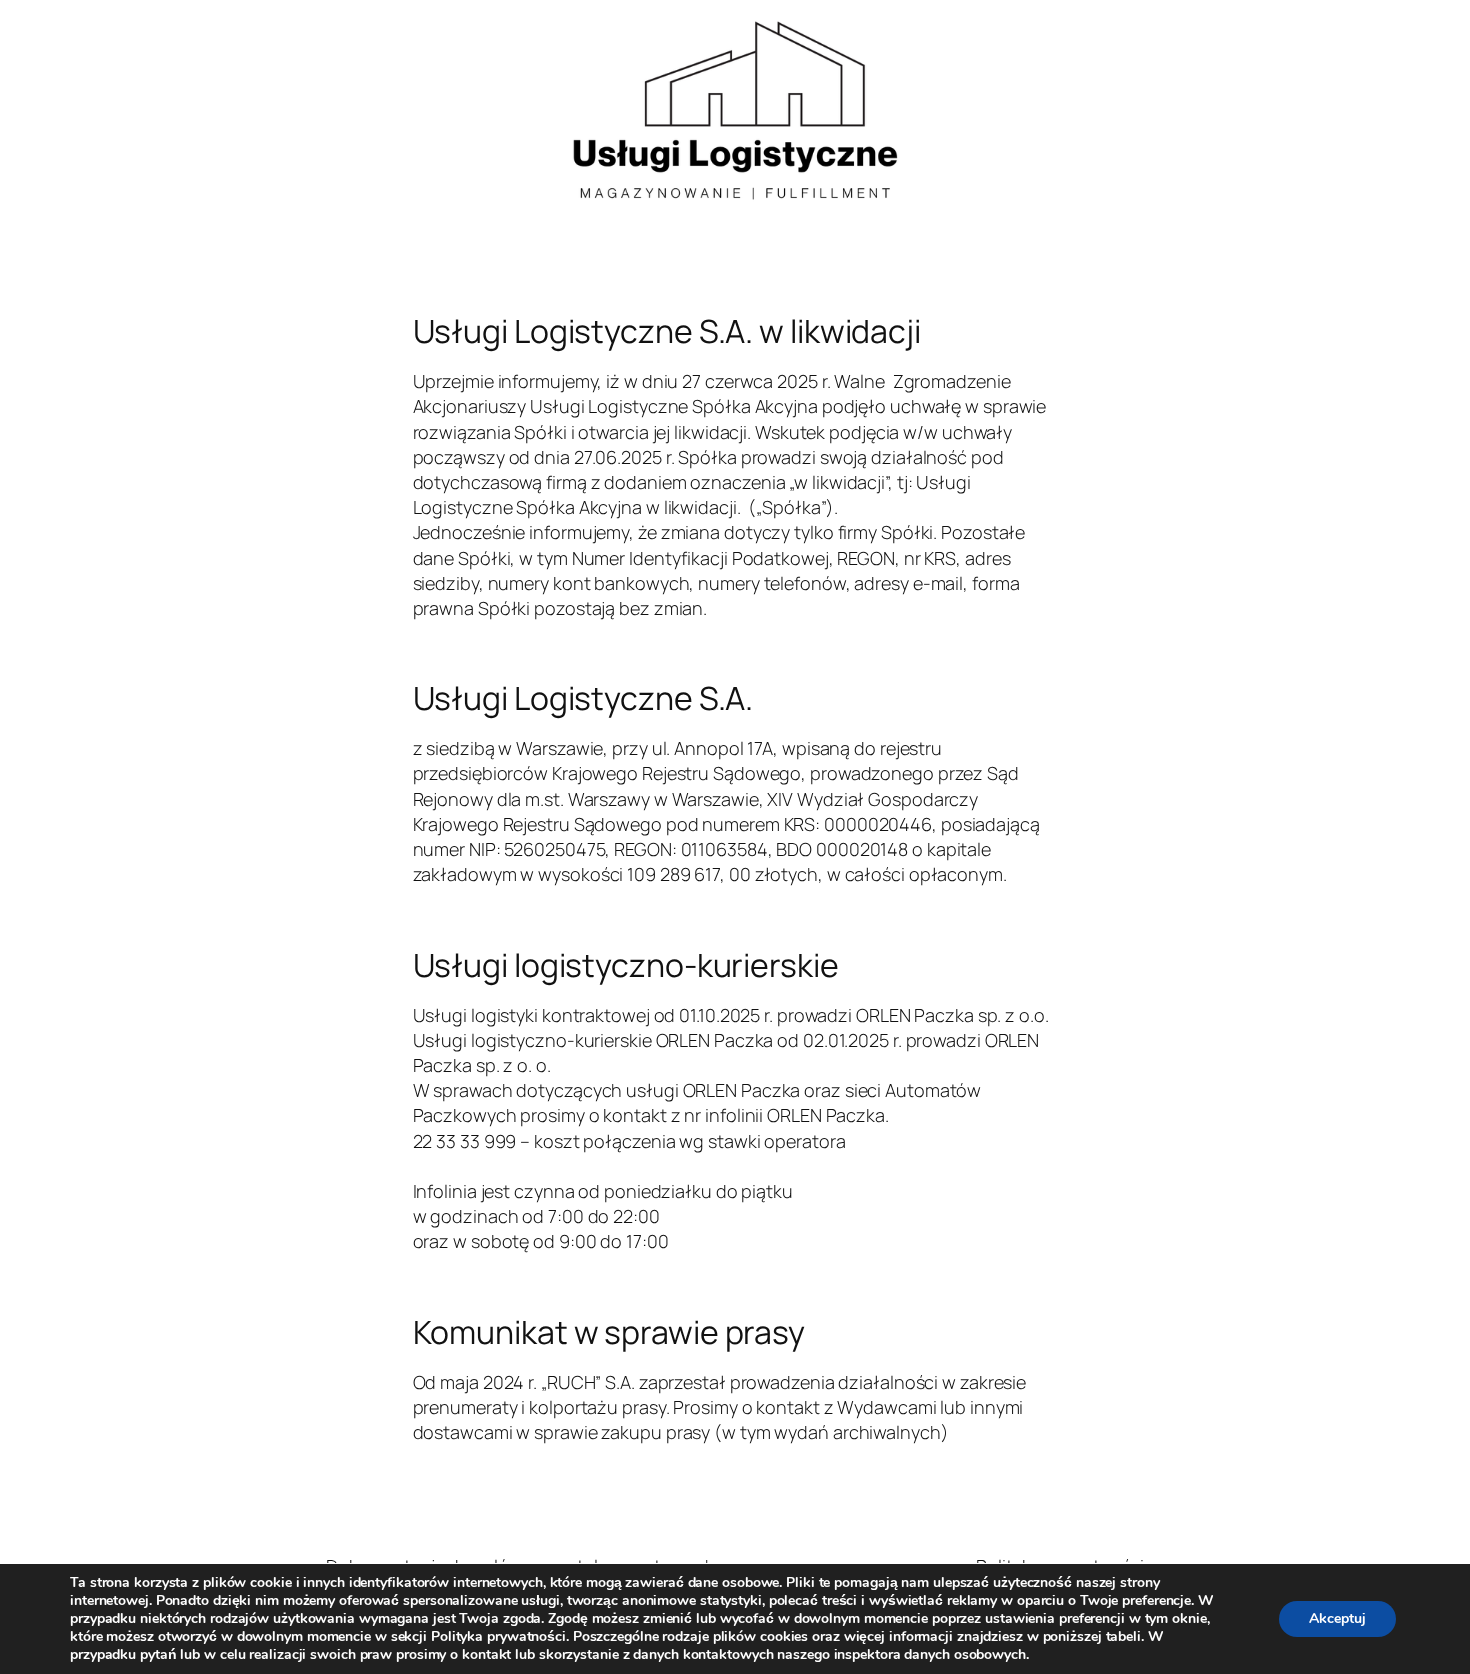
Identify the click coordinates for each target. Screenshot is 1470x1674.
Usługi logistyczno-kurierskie (626, 965)
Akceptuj (1337, 1618)
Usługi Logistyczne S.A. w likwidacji (667, 331)
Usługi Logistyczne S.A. (583, 698)
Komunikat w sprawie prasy (609, 1332)
